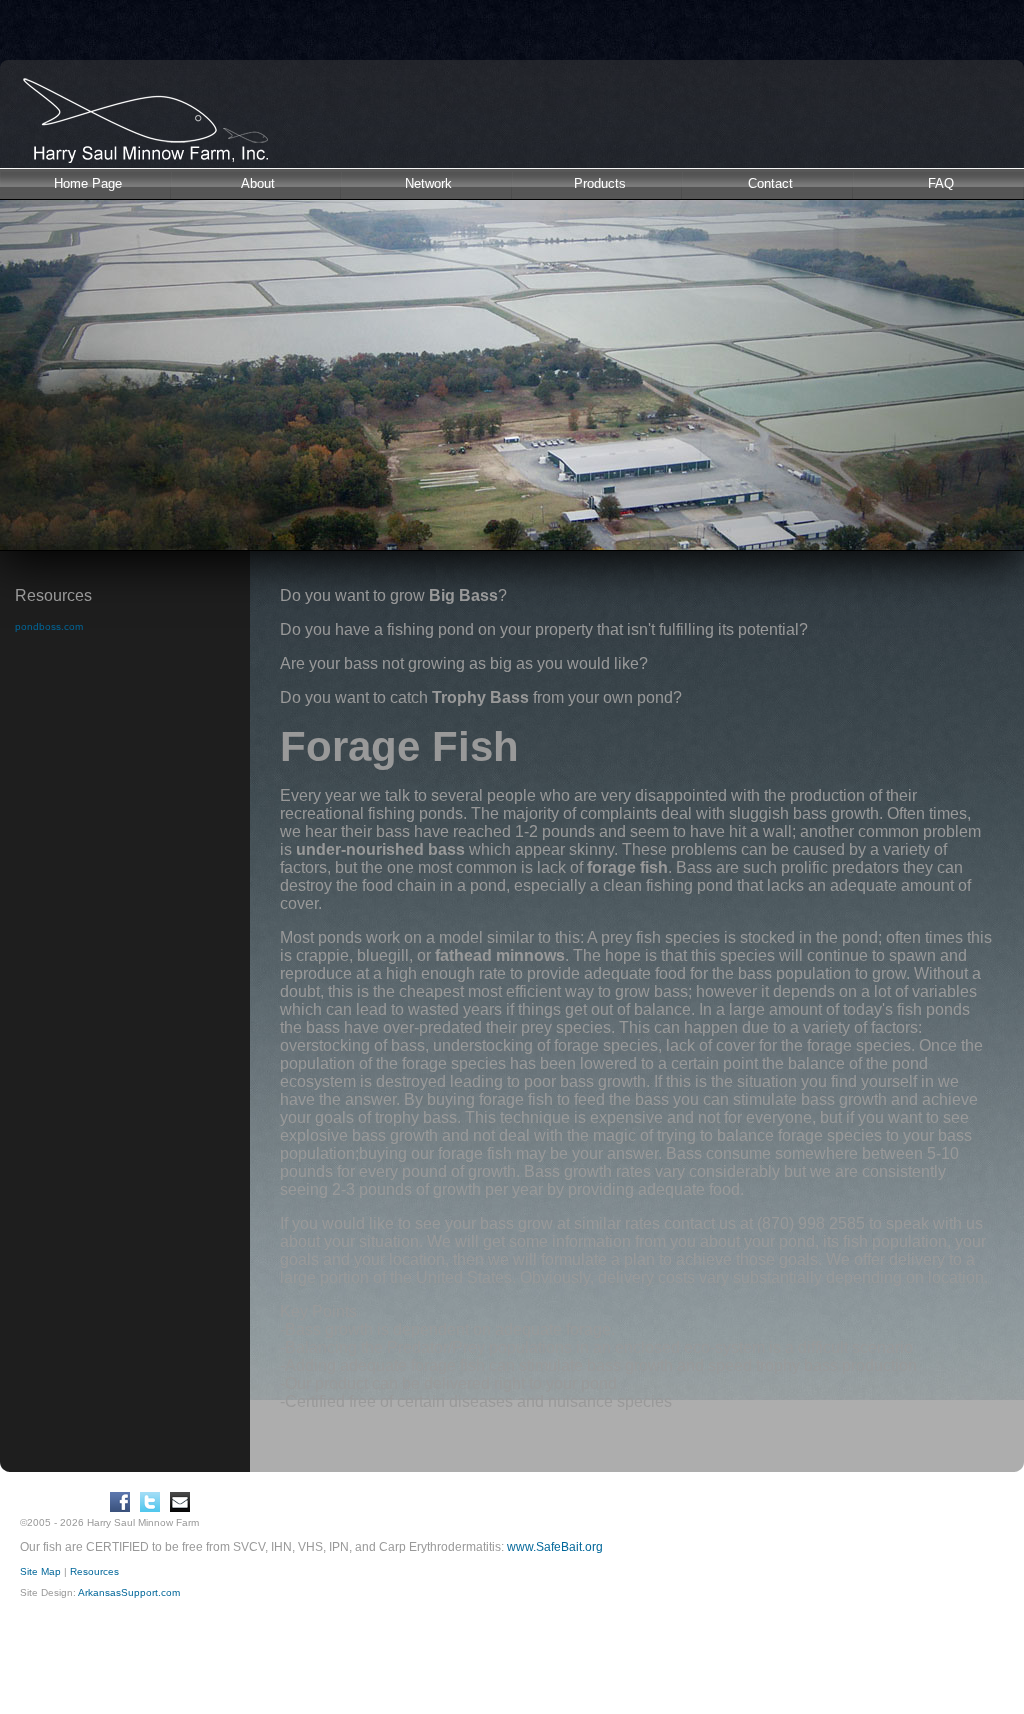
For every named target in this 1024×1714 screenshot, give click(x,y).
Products (600, 183)
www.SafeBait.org (555, 1547)
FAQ (941, 183)
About (258, 183)
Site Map (40, 1571)
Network (428, 183)
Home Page (88, 183)
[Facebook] (120, 1502)
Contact (770, 183)
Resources (94, 1571)
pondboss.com (49, 626)
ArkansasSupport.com (129, 1592)
